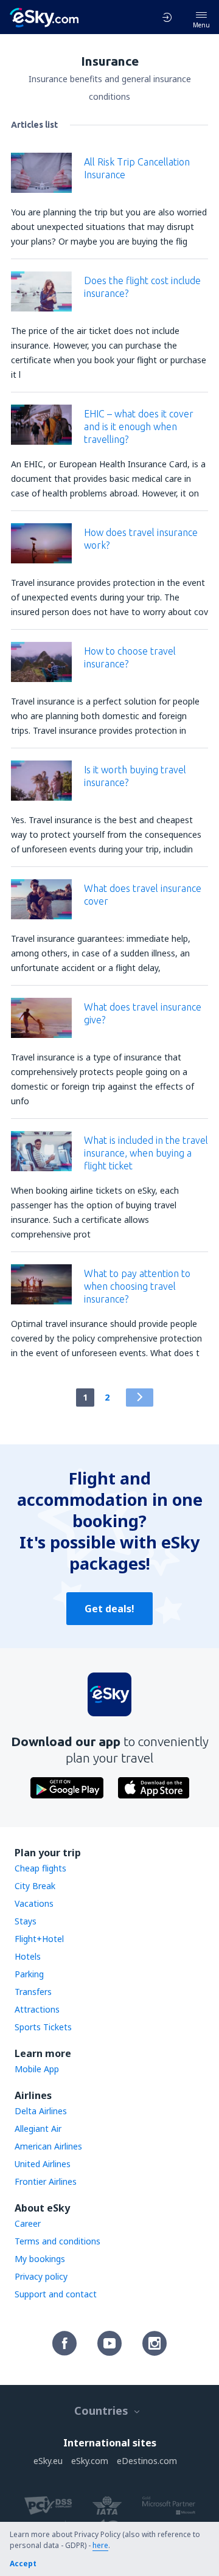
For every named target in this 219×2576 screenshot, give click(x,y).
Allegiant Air (38, 2129)
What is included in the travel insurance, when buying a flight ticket (146, 1153)
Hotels (28, 1956)
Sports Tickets (43, 2027)
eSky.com (90, 2461)
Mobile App (37, 2069)
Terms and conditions (57, 2241)
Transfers (33, 1992)
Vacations (34, 1903)
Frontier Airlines (46, 2181)
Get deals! (109, 1609)
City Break (35, 1886)
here (100, 2545)
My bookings (40, 2259)
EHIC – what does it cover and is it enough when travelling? (139, 426)
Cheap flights (40, 1868)
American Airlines (48, 2146)
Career (28, 2223)
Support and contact (56, 2294)
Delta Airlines (41, 2111)
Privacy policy (41, 2276)
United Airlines (43, 2164)
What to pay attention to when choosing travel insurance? (137, 1286)
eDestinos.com (147, 2461)
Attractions (37, 2009)
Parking (29, 1974)
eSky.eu (48, 2461)
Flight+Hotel (39, 1939)
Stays (26, 1921)
